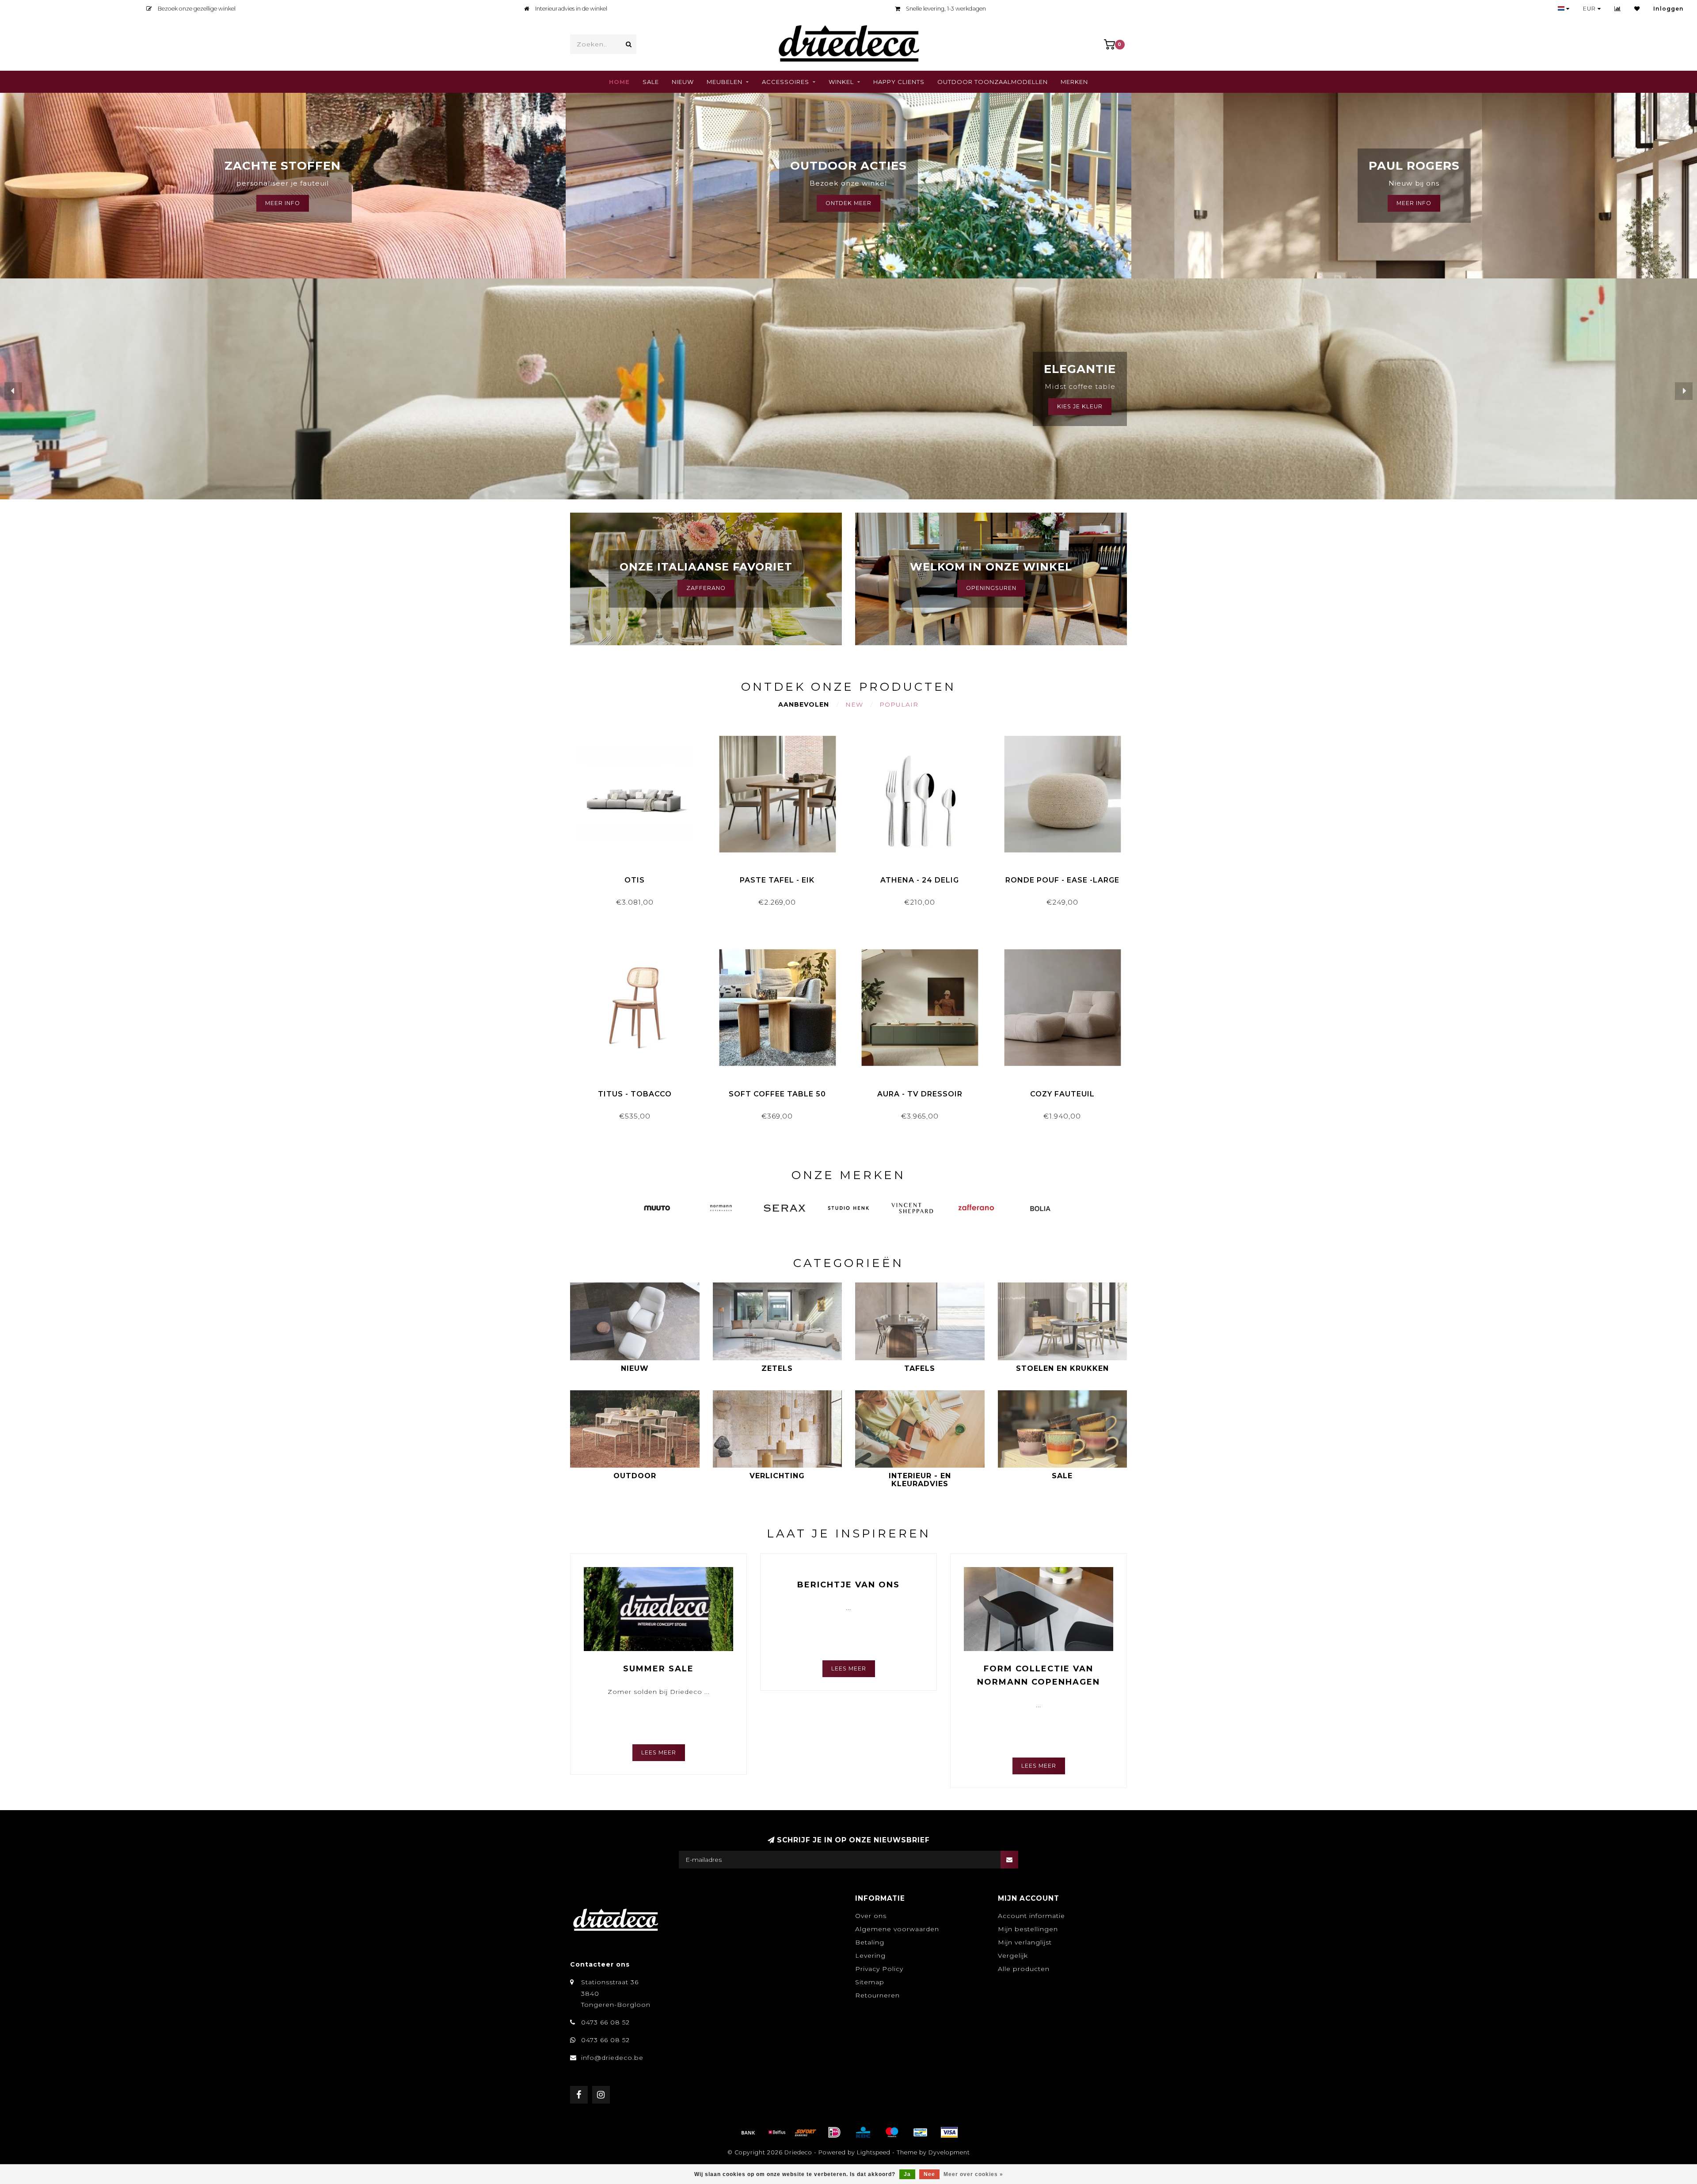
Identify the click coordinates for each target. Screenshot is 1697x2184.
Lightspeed (874, 2152)
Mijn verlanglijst (1025, 1942)
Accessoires (786, 82)
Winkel (841, 82)
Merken (1074, 82)
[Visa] (949, 2132)
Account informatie (1031, 1916)
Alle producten (1024, 1969)
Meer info (1414, 203)
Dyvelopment (949, 2152)
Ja (907, 2174)
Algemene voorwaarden (897, 1929)
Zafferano (706, 588)
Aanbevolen (804, 704)
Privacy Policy (879, 1969)
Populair (899, 704)
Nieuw (683, 82)
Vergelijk (1013, 1956)
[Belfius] (777, 2132)
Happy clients (899, 82)
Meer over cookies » (973, 2174)
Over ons (871, 1916)
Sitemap (870, 1982)
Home (619, 82)
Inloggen (1668, 9)
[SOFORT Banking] (806, 2132)
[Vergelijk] (1618, 9)
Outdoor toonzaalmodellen (993, 82)
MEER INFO (283, 203)
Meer (1069, 406)
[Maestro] (892, 2132)
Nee (929, 2174)
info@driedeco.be (612, 2058)
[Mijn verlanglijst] (1637, 9)
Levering (870, 1956)
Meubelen (725, 82)
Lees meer (659, 1752)
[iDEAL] (834, 2132)
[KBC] (863, 2132)
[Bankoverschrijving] (748, 2132)
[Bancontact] (921, 2132)
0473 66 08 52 (605, 2022)
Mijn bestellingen (1028, 1929)
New (854, 704)
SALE (651, 82)
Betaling (870, 1942)
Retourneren (877, 1995)
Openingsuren (991, 588)
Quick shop (639, 877)
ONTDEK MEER (848, 203)
